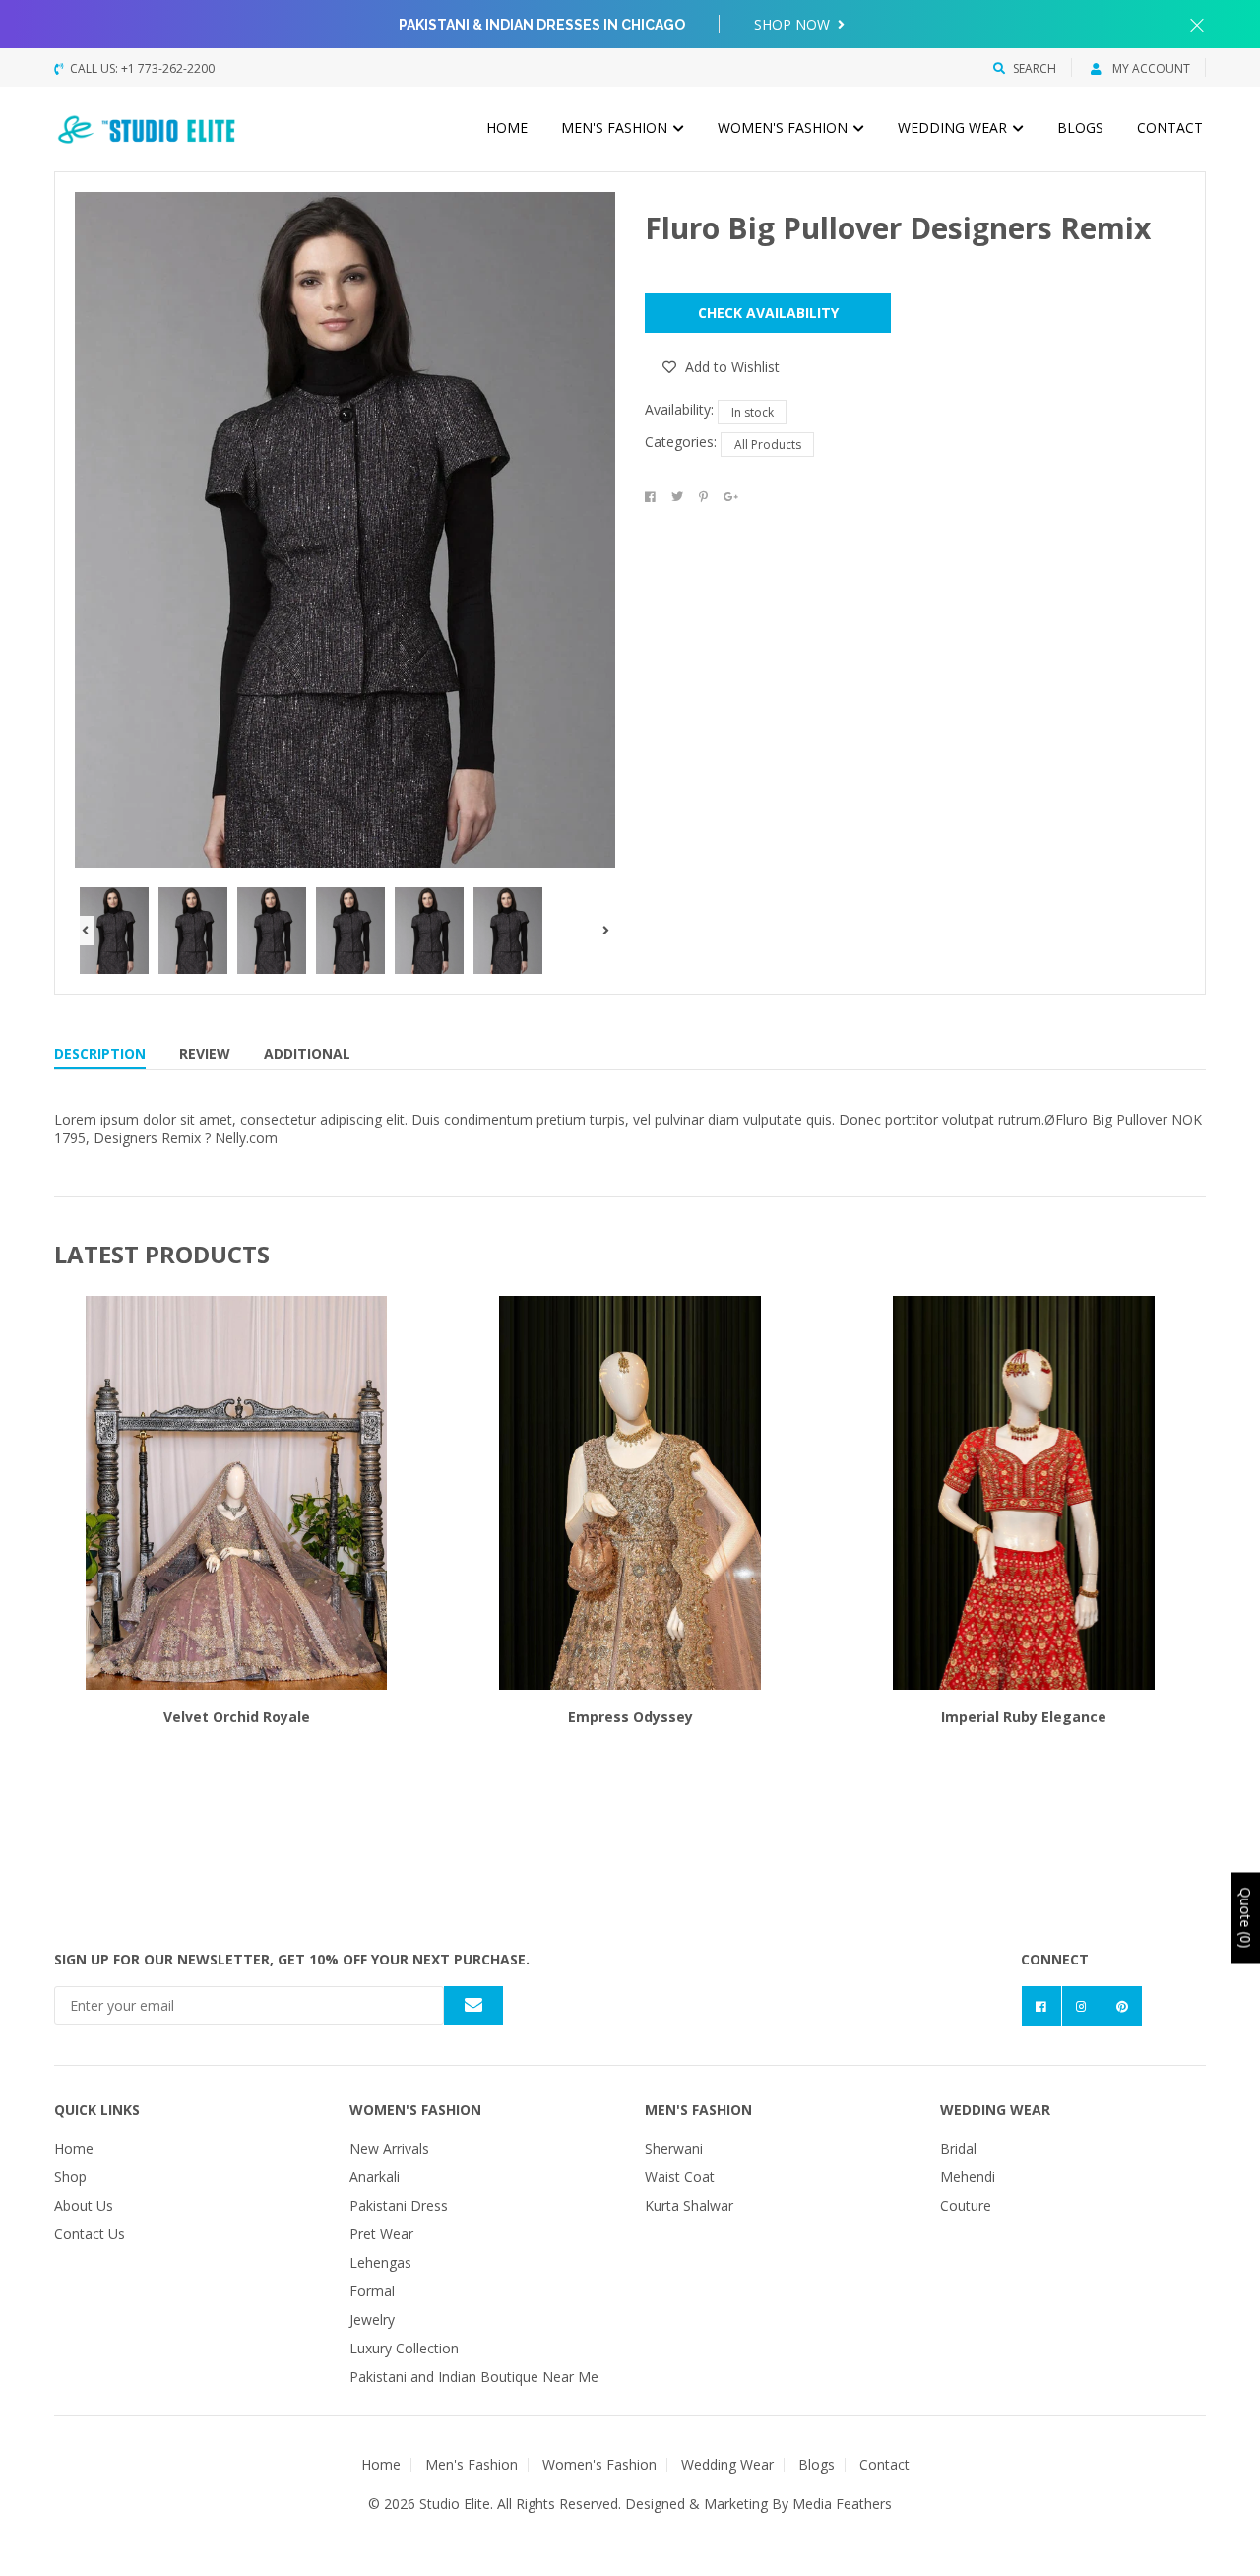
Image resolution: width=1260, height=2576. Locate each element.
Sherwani (674, 2148)
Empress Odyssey (630, 1717)
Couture (966, 2205)
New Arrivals (389, 2148)
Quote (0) (1246, 1918)
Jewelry (372, 2319)
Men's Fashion (616, 128)
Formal (372, 2291)
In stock (753, 412)
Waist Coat (680, 2177)
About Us (84, 2205)
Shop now (794, 24)
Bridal (958, 2148)
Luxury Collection (404, 2348)
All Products (768, 445)
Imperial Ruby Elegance (1024, 1717)
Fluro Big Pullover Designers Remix (898, 228)
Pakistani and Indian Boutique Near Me (474, 2377)
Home (507, 128)
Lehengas (380, 2262)
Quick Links (97, 2110)
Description (100, 1053)
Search (1035, 68)
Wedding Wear (954, 128)
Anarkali (375, 2177)
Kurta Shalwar (689, 2205)
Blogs (1080, 128)
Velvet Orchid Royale (237, 1717)
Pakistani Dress (399, 2205)
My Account (1150, 68)
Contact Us (90, 2234)
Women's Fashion (785, 128)
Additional (307, 1053)
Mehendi (968, 2177)
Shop (70, 2177)
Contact (1170, 128)
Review (205, 1053)
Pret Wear (381, 2234)
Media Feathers (842, 2504)
